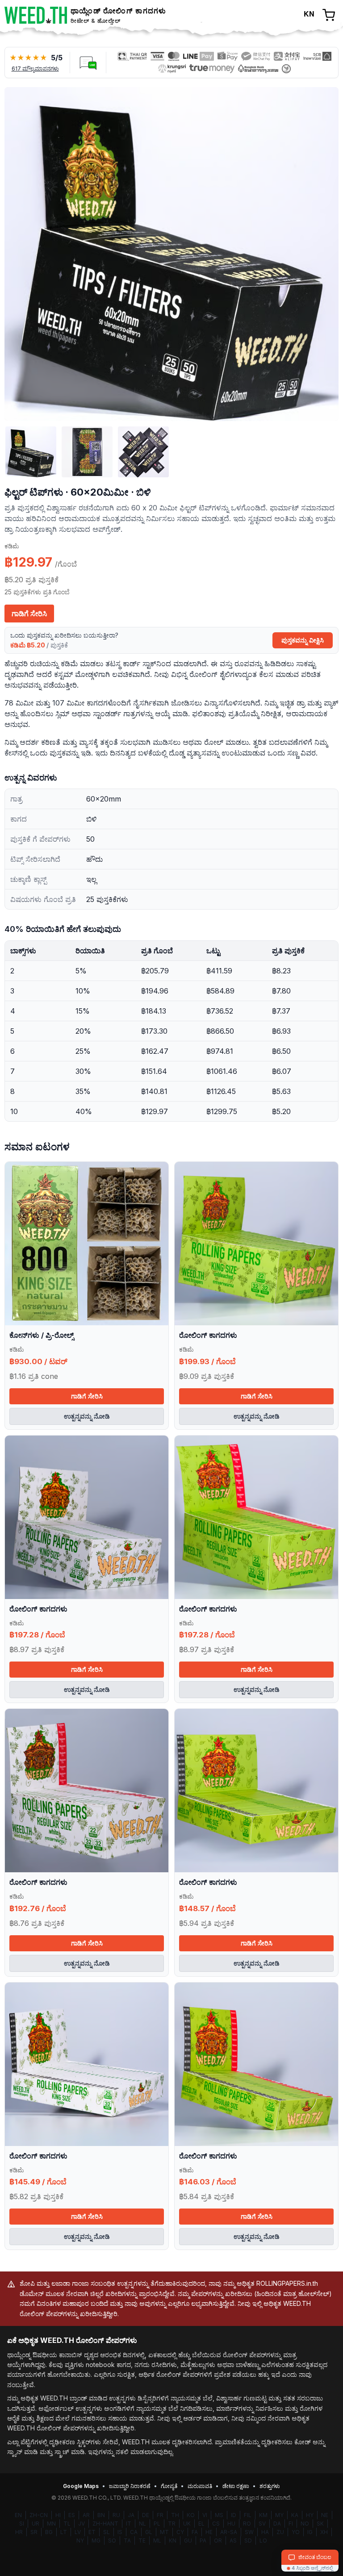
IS (120, 2532)
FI (291, 2524)
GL (149, 2532)
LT (64, 2532)
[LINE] (88, 63)
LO (263, 2541)
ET (92, 2532)
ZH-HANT (105, 2524)
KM (263, 2515)
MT (164, 2532)
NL (142, 2524)
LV (78, 2532)
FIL (248, 2515)
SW (249, 2532)
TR (172, 2524)
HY (310, 2515)
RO (247, 2524)
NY (80, 2541)
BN (101, 2515)
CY (180, 2532)
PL (157, 2524)
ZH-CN (39, 2515)
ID (234, 2515)
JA (131, 2515)
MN (51, 2524)
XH (324, 2532)
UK (187, 2524)
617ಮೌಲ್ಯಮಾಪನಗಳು (35, 69)
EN (18, 2515)
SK (320, 2524)
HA (265, 2532)
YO (296, 2532)
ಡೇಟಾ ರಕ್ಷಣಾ (236, 2486)
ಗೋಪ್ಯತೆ (169, 2486)
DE (146, 2515)
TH (175, 2515)
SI (22, 2524)
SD (248, 2541)
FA (195, 2532)
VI (205, 2515)
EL (201, 2524)
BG (49, 2532)
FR (160, 2515)
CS (216, 2524)
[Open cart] (329, 15)
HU (231, 2524)
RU (116, 2515)
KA (295, 2515)
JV (82, 2524)
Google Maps (81, 2486)
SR (34, 2532)
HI (58, 2515)
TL (67, 2524)
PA (203, 2541)
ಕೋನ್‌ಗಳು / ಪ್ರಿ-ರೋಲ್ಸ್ (42, 1335)
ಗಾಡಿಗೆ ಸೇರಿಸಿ (29, 614)
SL (107, 2532)
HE (209, 2532)
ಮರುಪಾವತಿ (200, 2486)
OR (218, 2541)
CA (134, 2532)
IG (310, 2532)
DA (277, 2524)
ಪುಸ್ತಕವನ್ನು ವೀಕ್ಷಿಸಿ (303, 640)
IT (129, 2524)
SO (112, 2541)
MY (279, 2515)
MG (96, 2541)
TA (127, 2541)
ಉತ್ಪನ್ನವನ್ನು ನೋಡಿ (87, 1416)
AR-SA (229, 2532)
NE (325, 2515)
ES (72, 2515)
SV (262, 2524)
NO (305, 2524)
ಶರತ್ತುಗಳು (270, 2486)
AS (233, 2541)
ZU (280, 2532)
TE (142, 2541)
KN (173, 2541)
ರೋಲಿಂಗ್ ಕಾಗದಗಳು (208, 1335)
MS (219, 2515)
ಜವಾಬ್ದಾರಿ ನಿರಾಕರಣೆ (130, 2486)
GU (188, 2541)
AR (86, 2515)
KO (191, 2515)
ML (157, 2541)
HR (19, 2532)
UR (36, 2524)
